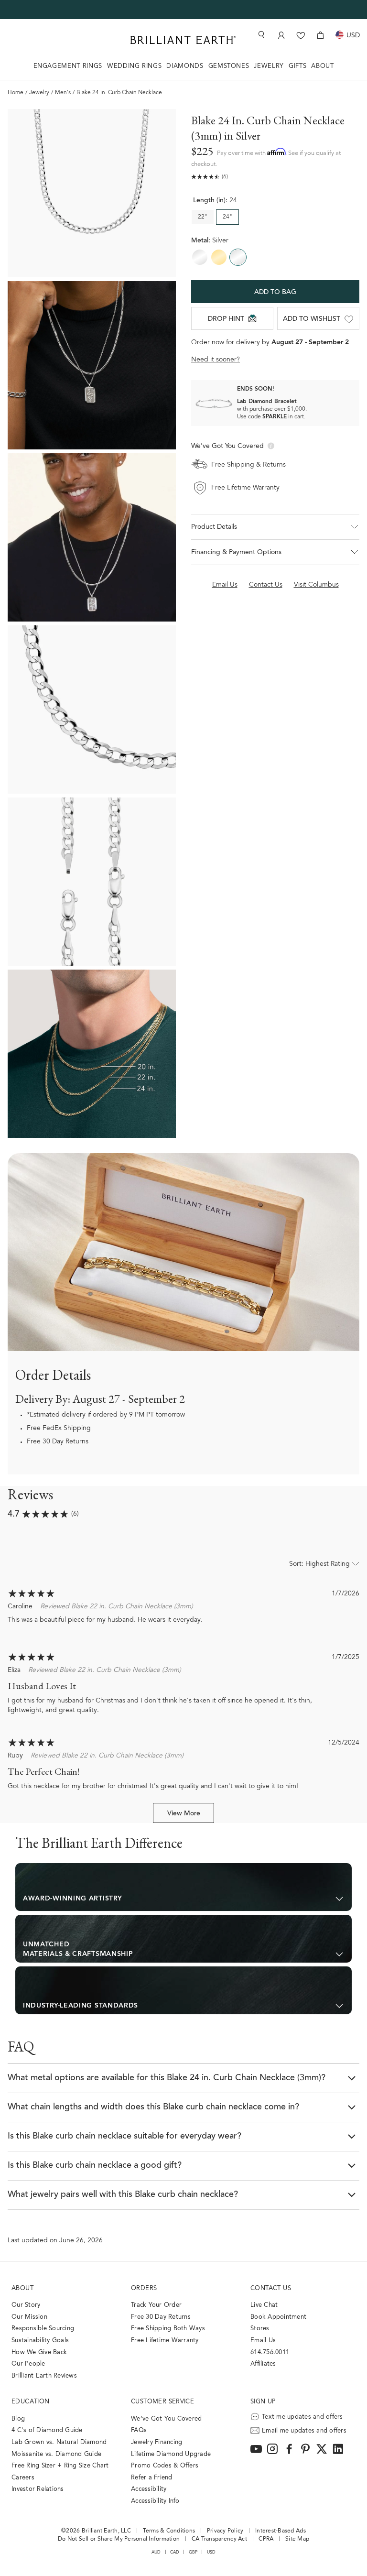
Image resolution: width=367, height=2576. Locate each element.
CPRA (266, 2539)
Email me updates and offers (304, 2431)
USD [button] (211, 2552)
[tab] (183, 1887)
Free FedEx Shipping (59, 1429)
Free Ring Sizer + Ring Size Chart (60, 2466)
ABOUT (322, 66)
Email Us (263, 2341)
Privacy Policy (225, 2531)
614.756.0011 (270, 2352)
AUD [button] (156, 2552)
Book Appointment (278, 2317)
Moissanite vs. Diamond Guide (56, 2454)
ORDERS (144, 2288)
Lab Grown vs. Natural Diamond (59, 2442)
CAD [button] (175, 2552)
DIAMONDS (185, 66)
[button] (275, 552)
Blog (18, 2419)
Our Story (26, 2305)
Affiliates (263, 2364)
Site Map (297, 2539)
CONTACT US (271, 2288)
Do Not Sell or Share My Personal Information (119, 2539)
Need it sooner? (216, 360)
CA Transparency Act (219, 2539)
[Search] (260, 35)
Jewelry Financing (157, 2442)
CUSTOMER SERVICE (162, 2402)
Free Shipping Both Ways (168, 2329)
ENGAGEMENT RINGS (68, 66)
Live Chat (264, 2305)
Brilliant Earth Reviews (44, 2376)
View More (184, 1814)
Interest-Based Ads (281, 2531)
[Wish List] (301, 35)
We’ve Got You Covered (166, 2419)
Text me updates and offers (302, 2417)
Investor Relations (38, 2489)
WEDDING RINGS (134, 66)
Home (16, 93)
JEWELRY (269, 66)
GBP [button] (193, 2552)
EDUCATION (31, 2402)
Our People (28, 2364)
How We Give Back (39, 2352)
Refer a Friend (152, 2478)
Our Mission (29, 2317)
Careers (23, 2478)
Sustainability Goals (40, 2341)
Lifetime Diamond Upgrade (171, 2454)
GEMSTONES (229, 66)
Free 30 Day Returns (58, 1442)
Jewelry (39, 93)
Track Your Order (156, 2305)
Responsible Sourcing (43, 2329)
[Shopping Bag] (320, 35)
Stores (260, 2329)
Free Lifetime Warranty (165, 2341)
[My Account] (281, 35)
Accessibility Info (155, 2501)
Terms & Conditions (169, 2531)
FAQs (139, 2430)
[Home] (183, 40)
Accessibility (149, 2489)
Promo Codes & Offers (165, 2466)
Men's (63, 93)
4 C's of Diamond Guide (47, 2430)
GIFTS (297, 66)
